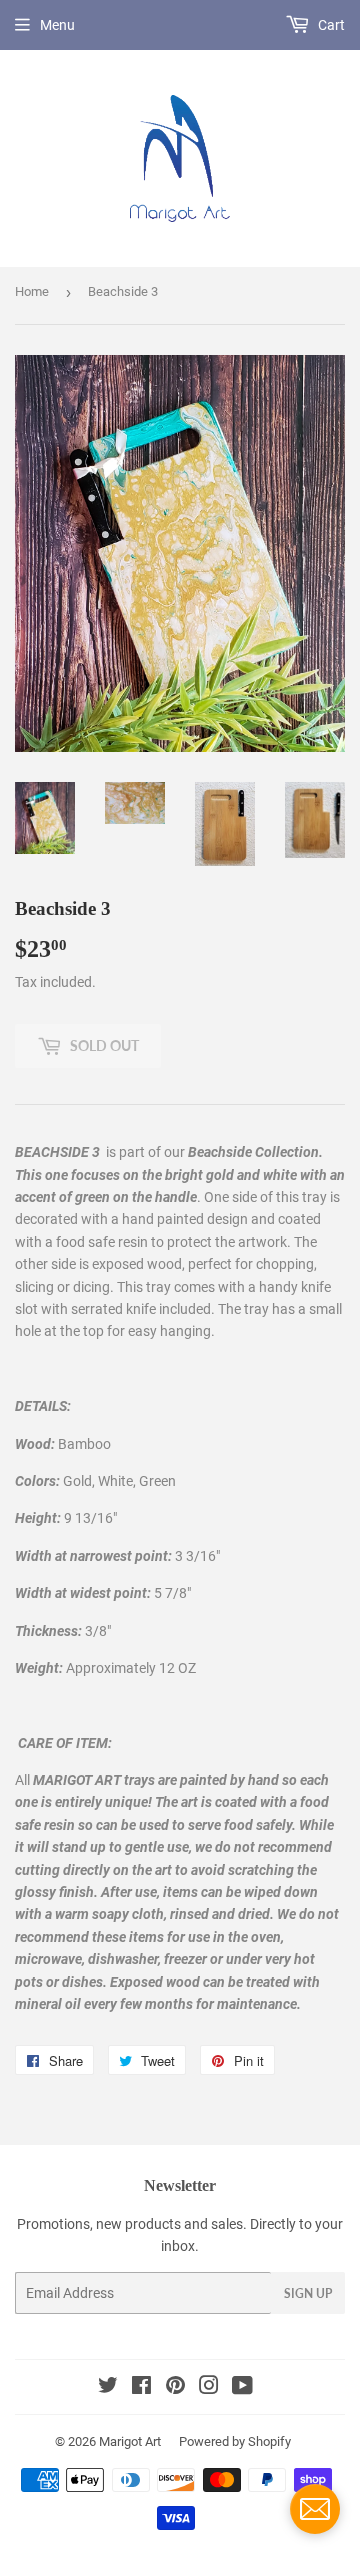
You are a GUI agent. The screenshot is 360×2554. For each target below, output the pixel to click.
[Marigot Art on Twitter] (108, 2388)
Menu (57, 25)
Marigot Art (130, 2441)
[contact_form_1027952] (315, 2509)
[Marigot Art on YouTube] (242, 2388)
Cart (330, 25)
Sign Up (308, 2293)
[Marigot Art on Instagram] (209, 2388)
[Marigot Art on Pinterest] (175, 2388)
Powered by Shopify (235, 2441)
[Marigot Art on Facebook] (141, 2388)
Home (32, 291)
